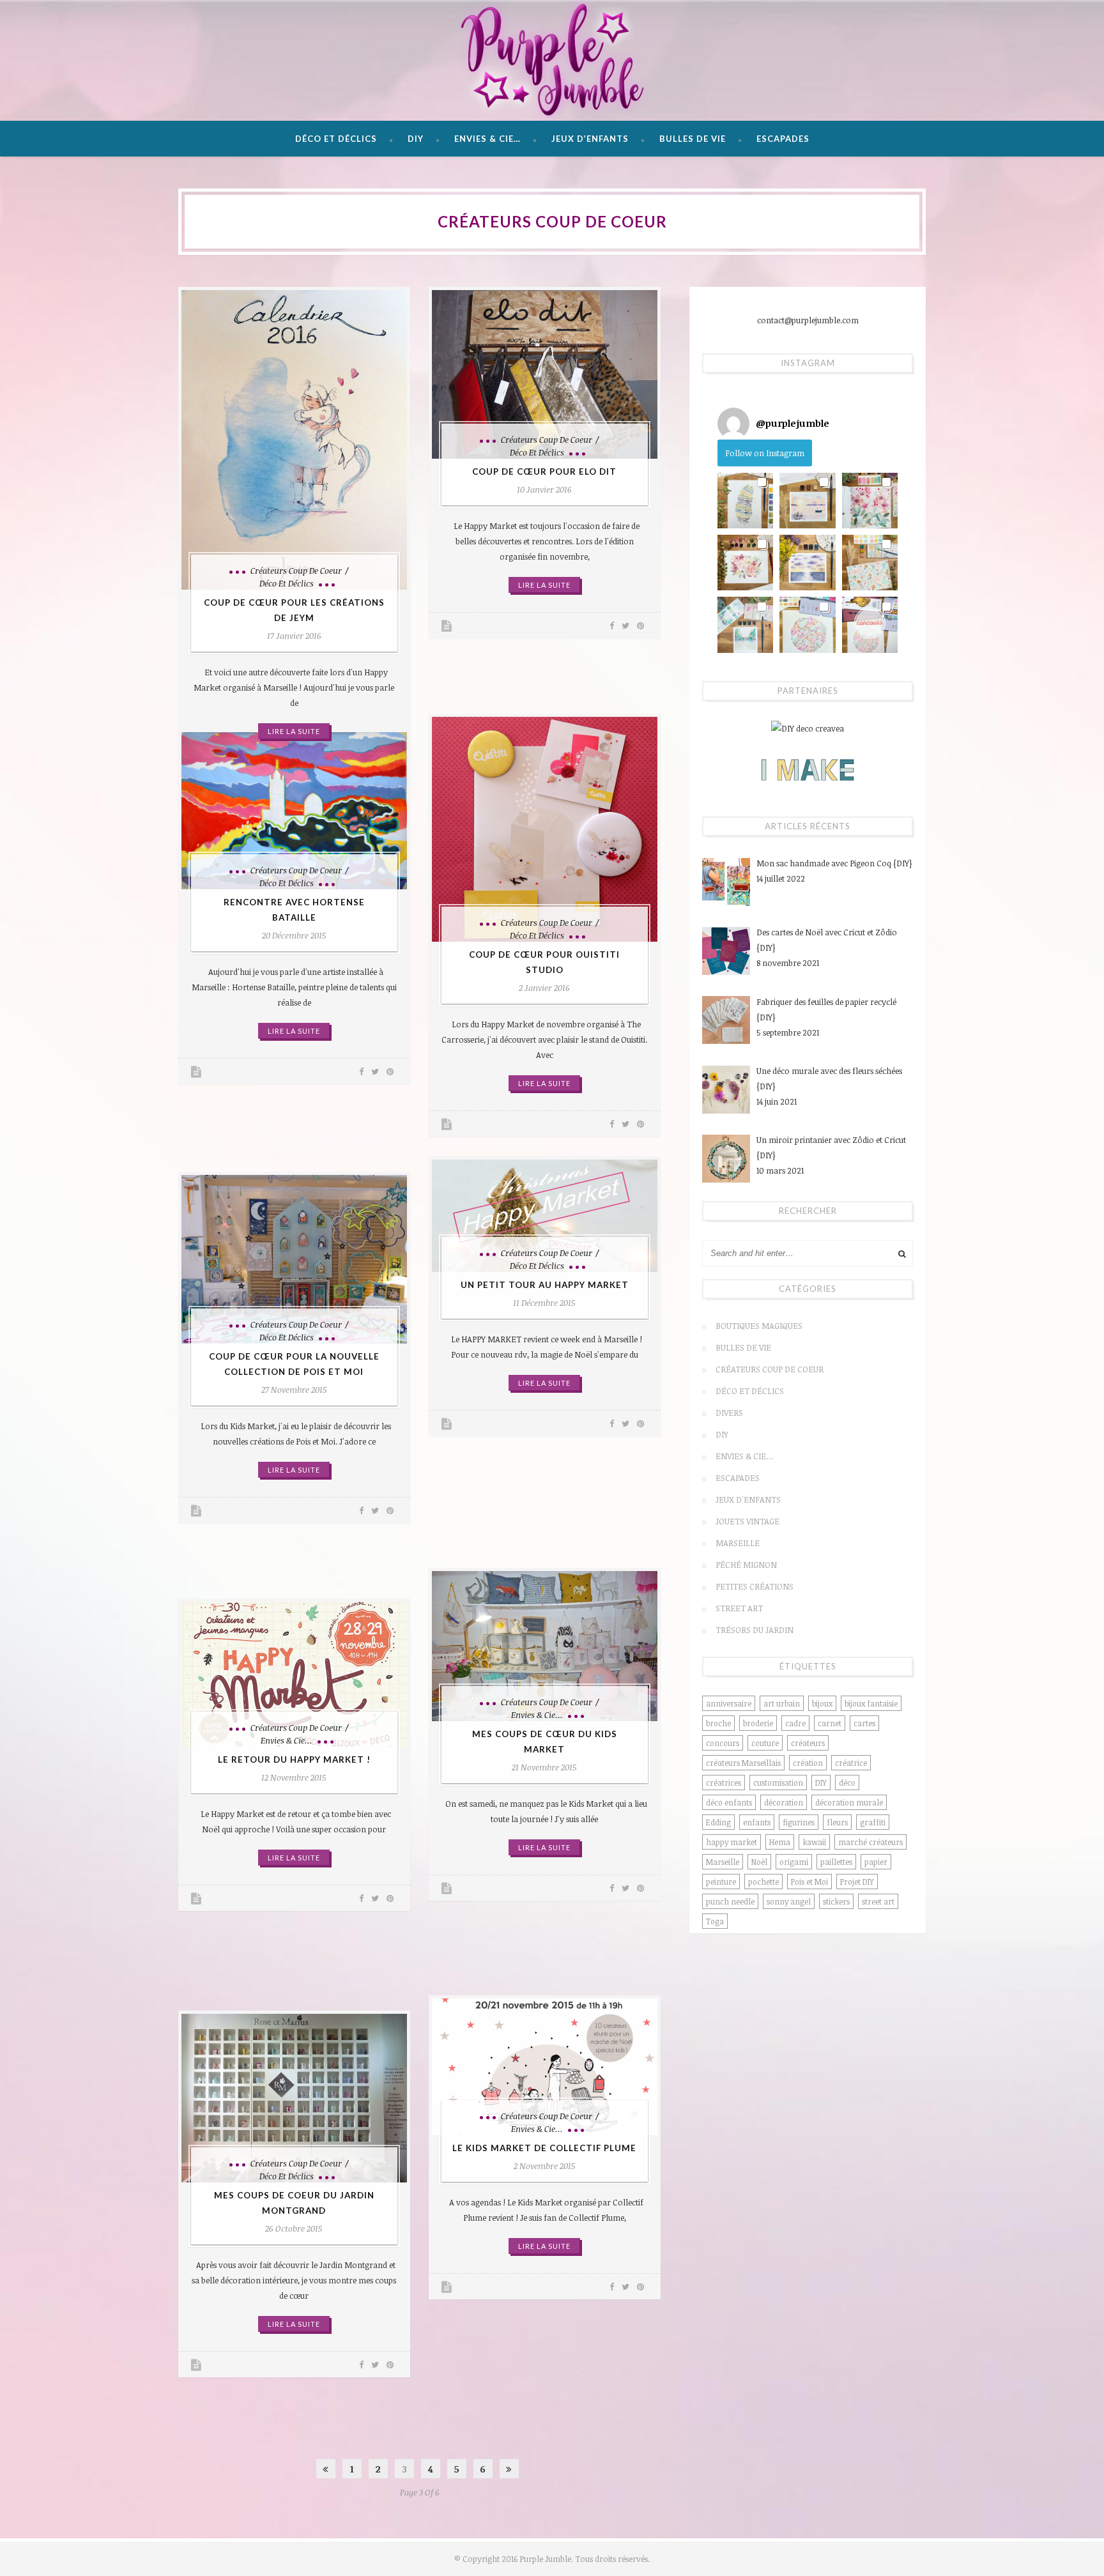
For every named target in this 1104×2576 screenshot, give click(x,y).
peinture (721, 1882)
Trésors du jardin (755, 1630)
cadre (795, 1723)
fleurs (837, 1822)
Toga (715, 1921)
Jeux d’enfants (590, 139)
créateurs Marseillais (743, 1763)
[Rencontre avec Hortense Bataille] (294, 811)
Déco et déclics (336, 139)
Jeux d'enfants (748, 1499)
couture (765, 1743)
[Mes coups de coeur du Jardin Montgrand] (294, 2098)
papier (876, 1862)
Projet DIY (857, 1882)
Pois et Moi (809, 1882)
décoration (784, 1802)
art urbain (782, 1703)
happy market (732, 1842)
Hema (780, 1842)
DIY (416, 139)
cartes (864, 1723)
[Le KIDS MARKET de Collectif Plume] (545, 2067)
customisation (778, 1782)
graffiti (873, 1822)
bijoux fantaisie (871, 1703)
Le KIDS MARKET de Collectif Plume (544, 2148)
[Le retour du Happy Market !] (294, 1674)
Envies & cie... (537, 1715)
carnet (830, 1723)
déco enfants (729, 1802)
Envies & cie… (487, 139)
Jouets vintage (747, 1521)
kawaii (814, 1842)
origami (794, 1862)
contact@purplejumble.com (808, 320)
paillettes (836, 1862)
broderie (758, 1723)
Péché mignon (746, 1565)
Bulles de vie (693, 139)
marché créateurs (870, 1842)
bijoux (822, 1703)
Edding (718, 1822)
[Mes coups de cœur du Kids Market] (545, 1646)
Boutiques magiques (759, 1326)
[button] (745, 501)
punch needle (730, 1901)
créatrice (851, 1763)
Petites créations (755, 1586)
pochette (763, 1882)
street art (878, 1901)
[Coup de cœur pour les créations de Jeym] (294, 440)
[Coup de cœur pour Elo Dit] (545, 374)
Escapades (783, 139)
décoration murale (849, 1802)
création (808, 1763)
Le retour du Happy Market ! (294, 1759)
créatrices (724, 1782)
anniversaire (729, 1703)
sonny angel (789, 1901)
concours (723, 1743)
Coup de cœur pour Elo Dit (544, 471)
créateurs (808, 1743)
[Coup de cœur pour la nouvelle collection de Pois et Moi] (294, 1259)
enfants (757, 1822)
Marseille (738, 1543)
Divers (729, 1413)
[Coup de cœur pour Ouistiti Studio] (545, 830)
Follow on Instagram (765, 453)
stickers (836, 1901)
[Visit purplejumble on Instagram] (733, 424)
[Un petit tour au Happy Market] (545, 1216)
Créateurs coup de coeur (296, 571)
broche (718, 1723)
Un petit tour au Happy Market (545, 1285)
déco (847, 1782)
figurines (799, 1822)
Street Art (739, 1608)
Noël (759, 1862)
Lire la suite (294, 731)
